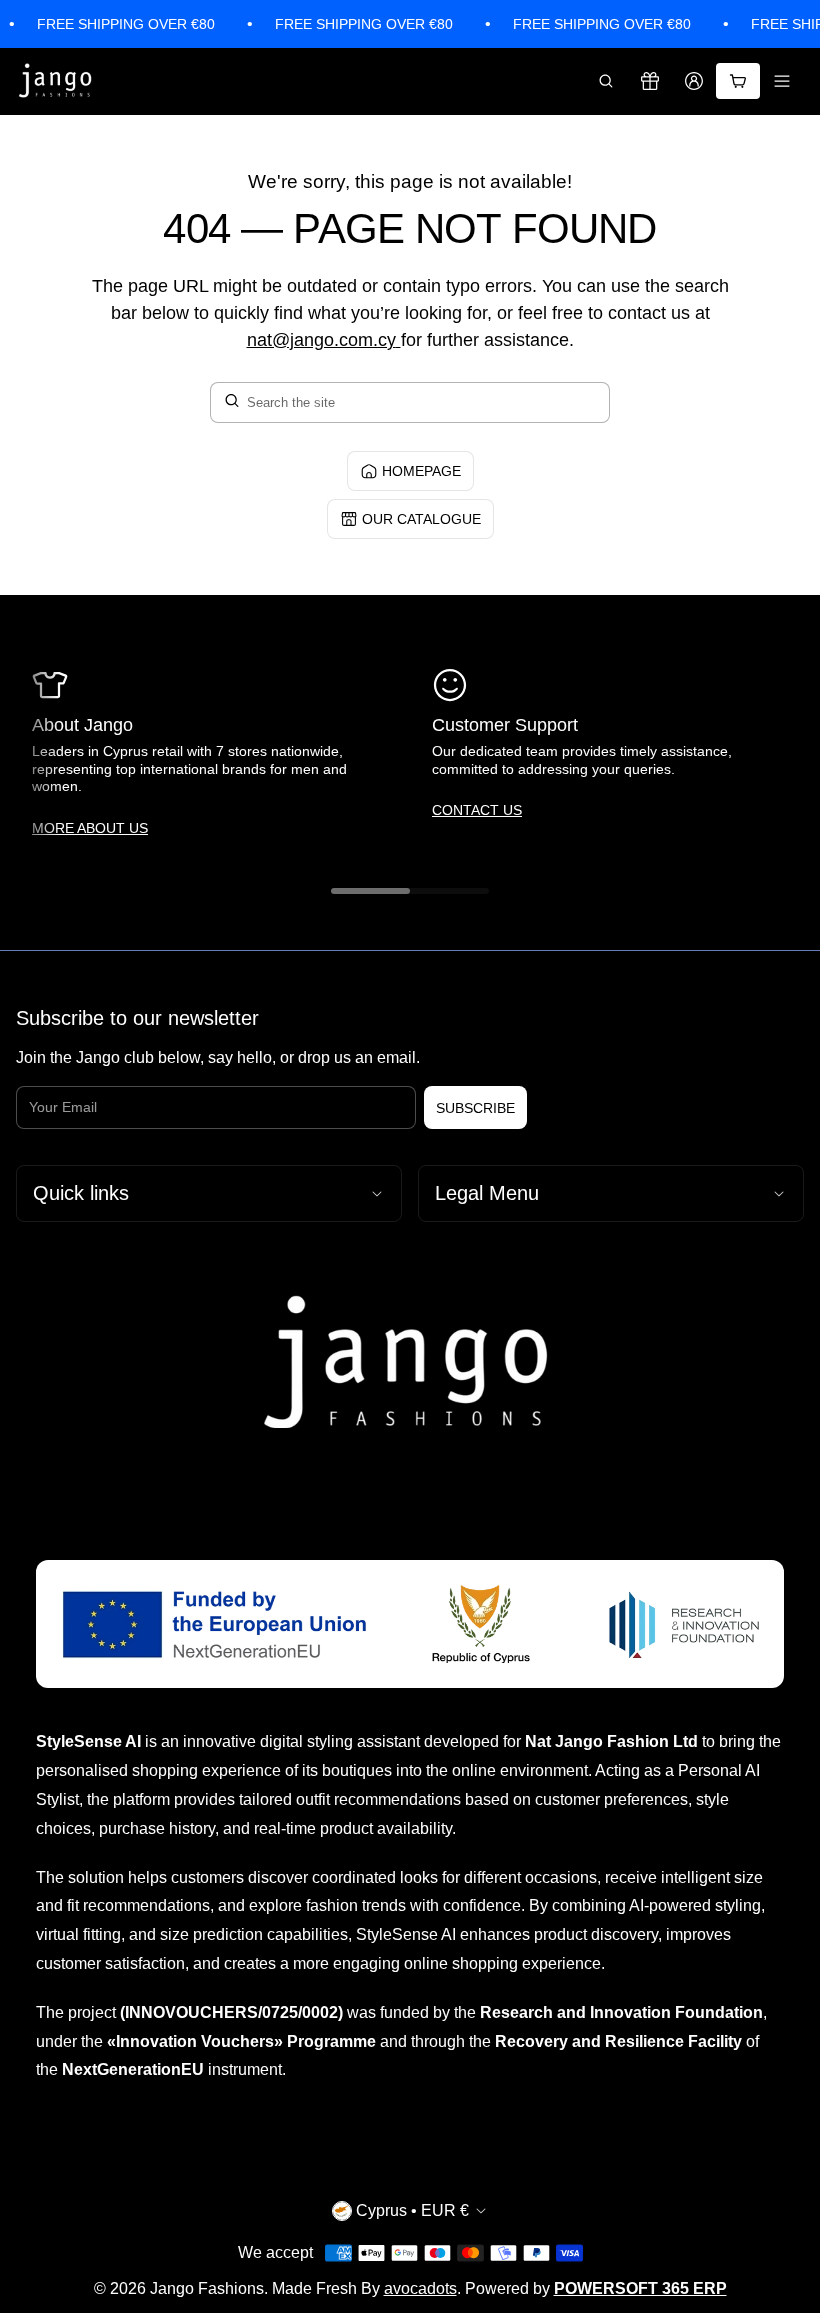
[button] (606, 81)
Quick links (81, 1193)
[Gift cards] (650, 81)
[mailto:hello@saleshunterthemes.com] (398, 340)
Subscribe (475, 1108)
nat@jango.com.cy (321, 340)
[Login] (694, 81)
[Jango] (56, 81)
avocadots (420, 2288)
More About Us (90, 828)
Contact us (477, 810)
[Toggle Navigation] (782, 81)
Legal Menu (487, 1193)
